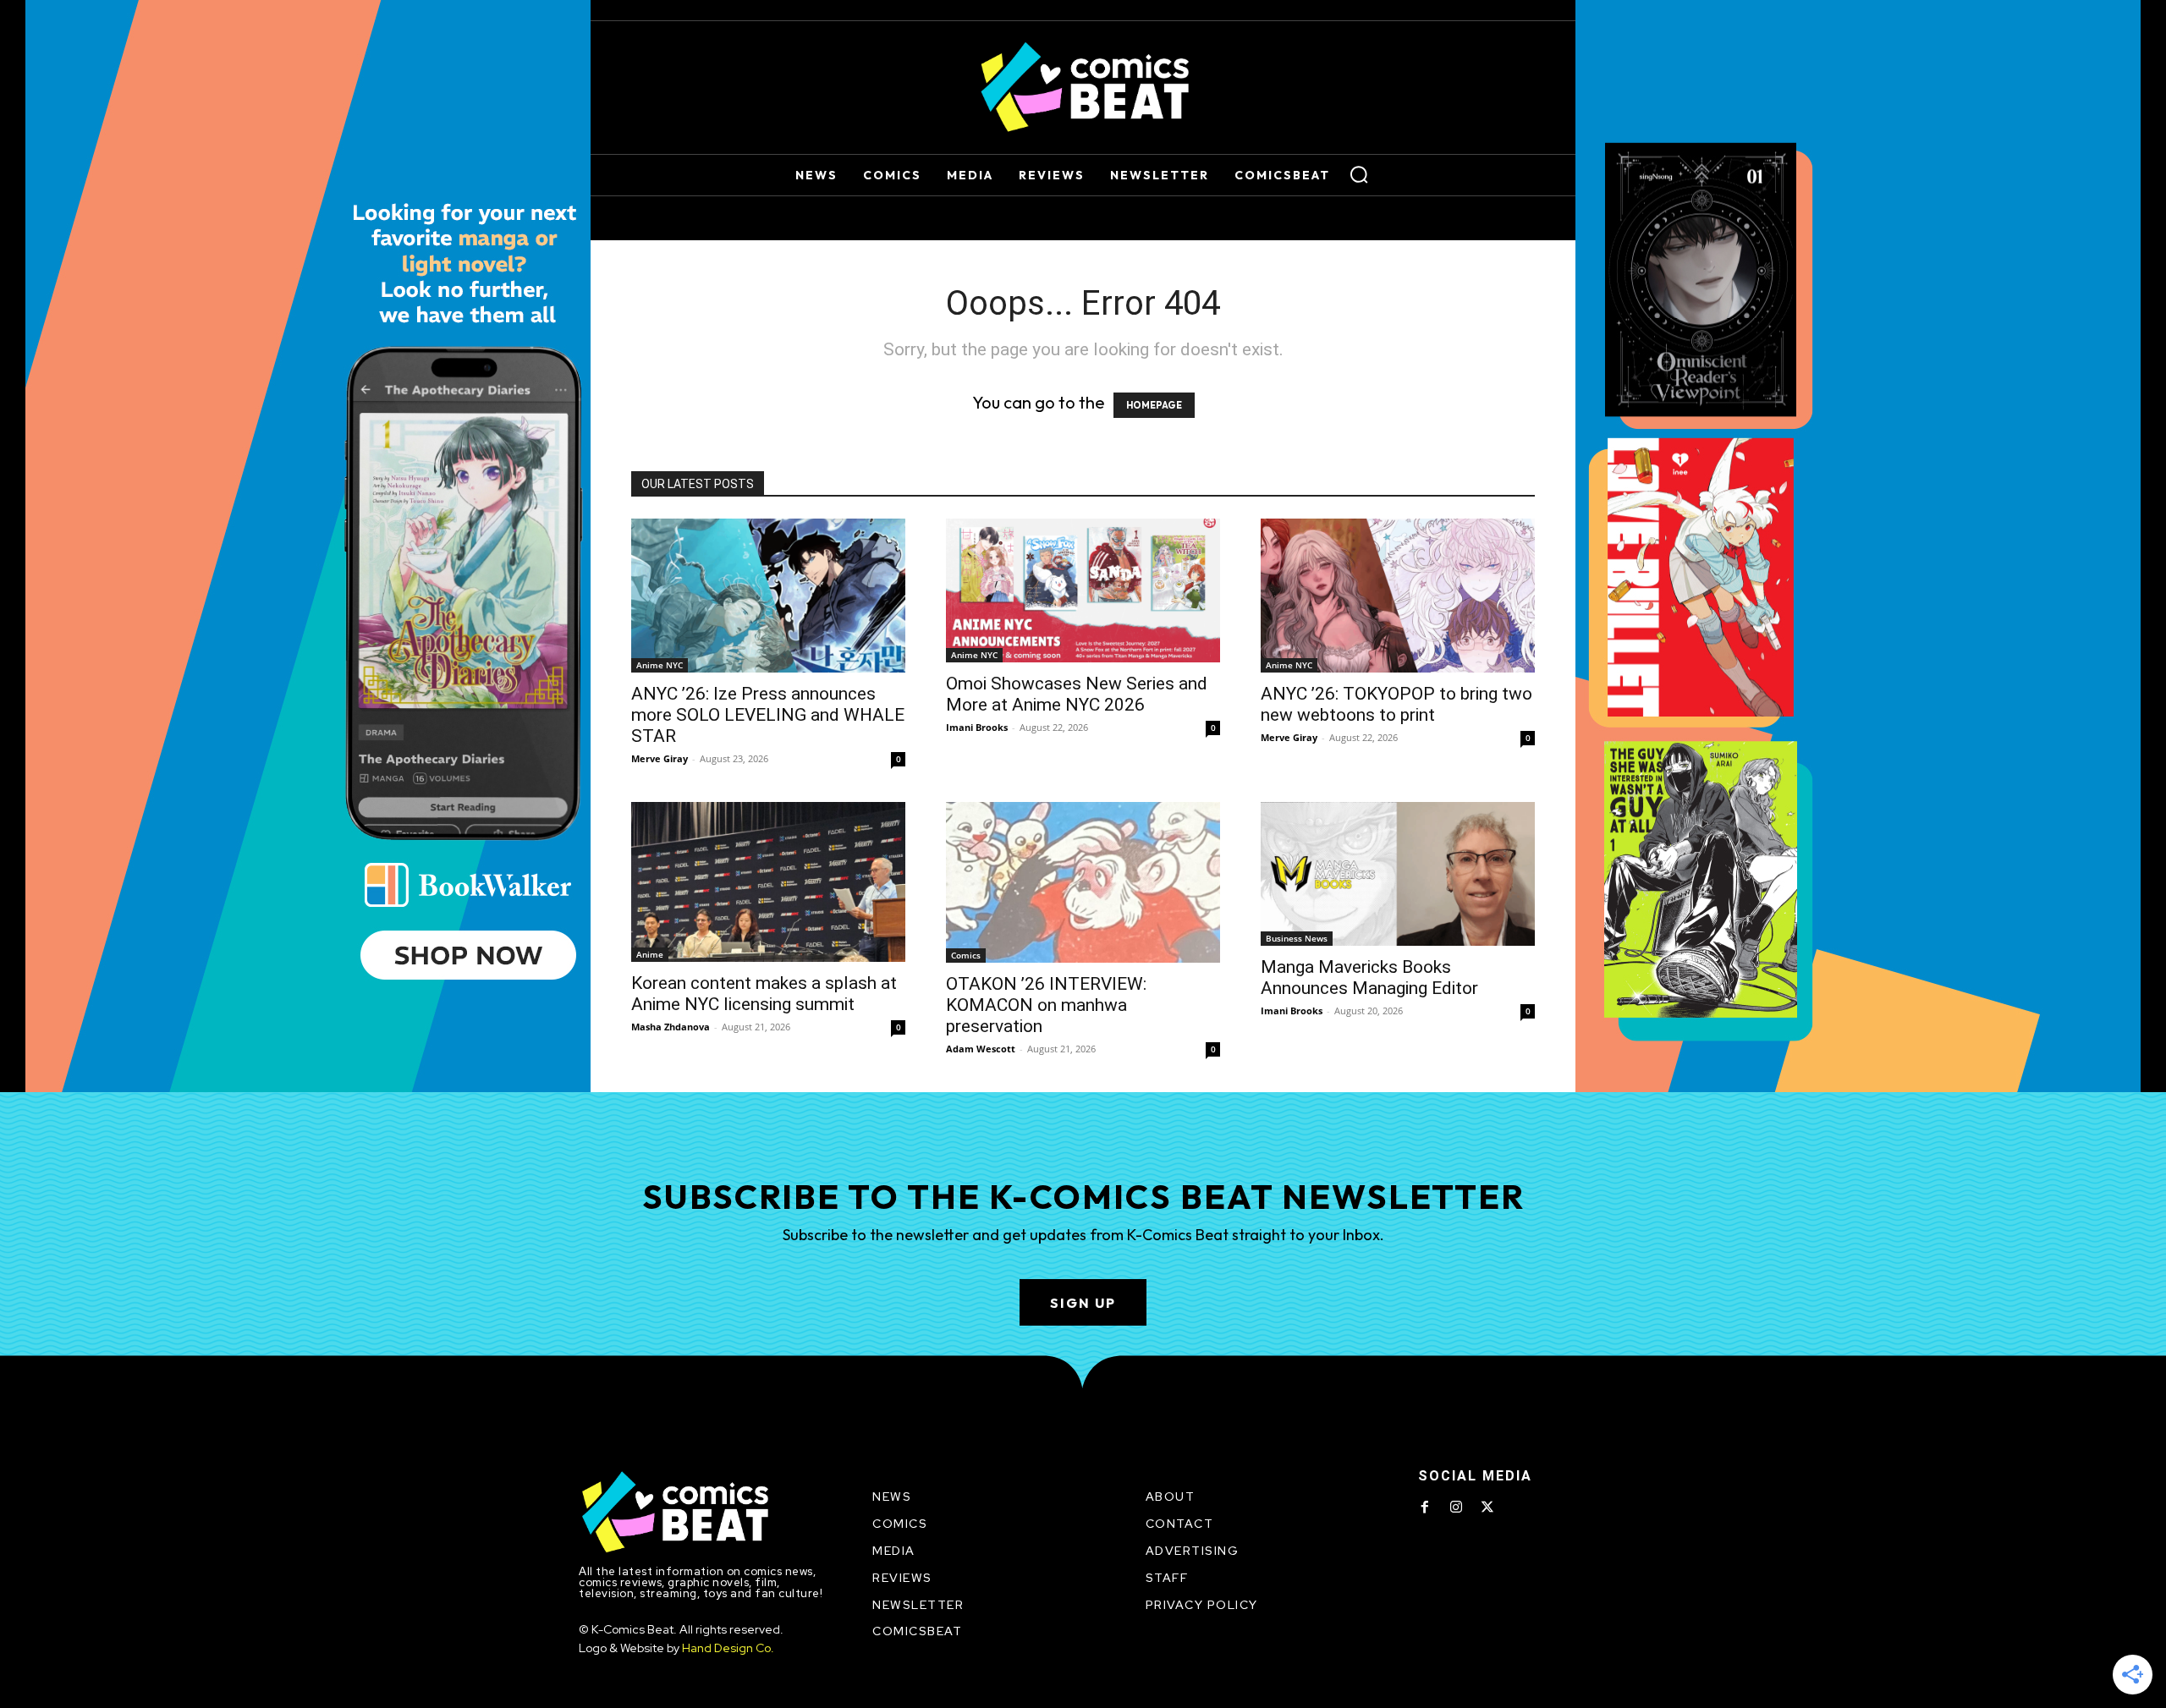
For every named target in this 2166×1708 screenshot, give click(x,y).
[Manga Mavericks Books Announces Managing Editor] (1398, 874)
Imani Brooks (977, 727)
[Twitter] (1487, 1508)
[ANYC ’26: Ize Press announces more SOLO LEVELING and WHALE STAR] (768, 596)
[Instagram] (1456, 1508)
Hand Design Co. (728, 1648)
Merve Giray (660, 758)
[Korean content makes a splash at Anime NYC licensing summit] (768, 882)
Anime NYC (660, 665)
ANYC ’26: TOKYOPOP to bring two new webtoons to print (1396, 704)
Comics (966, 955)
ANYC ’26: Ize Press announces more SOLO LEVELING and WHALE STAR (768, 715)
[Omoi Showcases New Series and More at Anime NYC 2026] (1083, 590)
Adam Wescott (981, 1049)
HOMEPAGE (1154, 405)
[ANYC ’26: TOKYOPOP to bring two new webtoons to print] (1398, 596)
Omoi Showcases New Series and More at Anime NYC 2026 (1077, 694)
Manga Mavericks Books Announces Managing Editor (1369, 978)
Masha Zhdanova (671, 1027)
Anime (650, 954)
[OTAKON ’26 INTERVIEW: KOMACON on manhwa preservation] (1083, 882)
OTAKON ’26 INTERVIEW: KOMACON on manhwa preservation (1046, 1005)
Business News (1297, 938)
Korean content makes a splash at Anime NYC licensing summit (764, 994)
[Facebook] (1425, 1508)
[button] (1359, 174)
